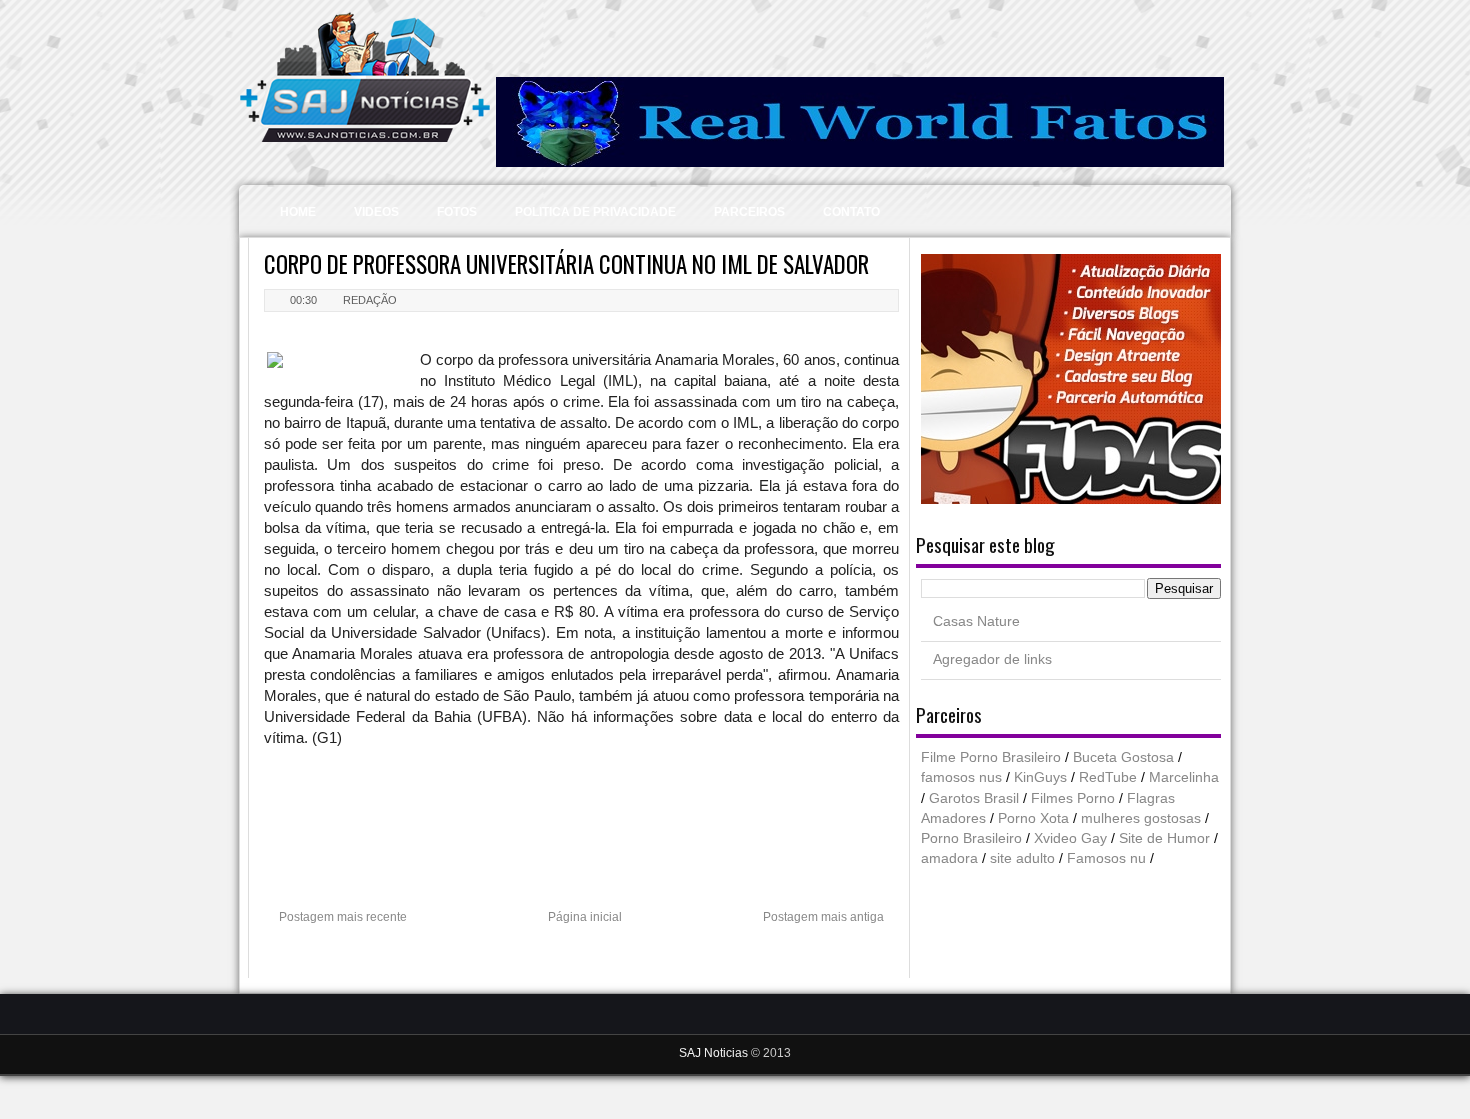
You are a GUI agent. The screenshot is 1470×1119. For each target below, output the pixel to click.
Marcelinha (1184, 777)
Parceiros (749, 212)
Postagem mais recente (343, 917)
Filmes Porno (1073, 798)
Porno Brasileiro (971, 838)
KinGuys (1040, 777)
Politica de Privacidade (595, 212)
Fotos (457, 212)
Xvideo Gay (1070, 838)
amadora (949, 858)
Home (298, 212)
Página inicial (585, 917)
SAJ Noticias (715, 1053)
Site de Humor (1164, 838)
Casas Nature (976, 621)
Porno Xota (1033, 818)
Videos (376, 212)
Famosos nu (1106, 858)
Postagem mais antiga (823, 917)
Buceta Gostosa (1123, 757)
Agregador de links (992, 659)
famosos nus (961, 777)
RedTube (1108, 777)
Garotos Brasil (974, 798)
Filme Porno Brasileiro (991, 757)
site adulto (1022, 858)
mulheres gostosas (1141, 818)
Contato (851, 212)
